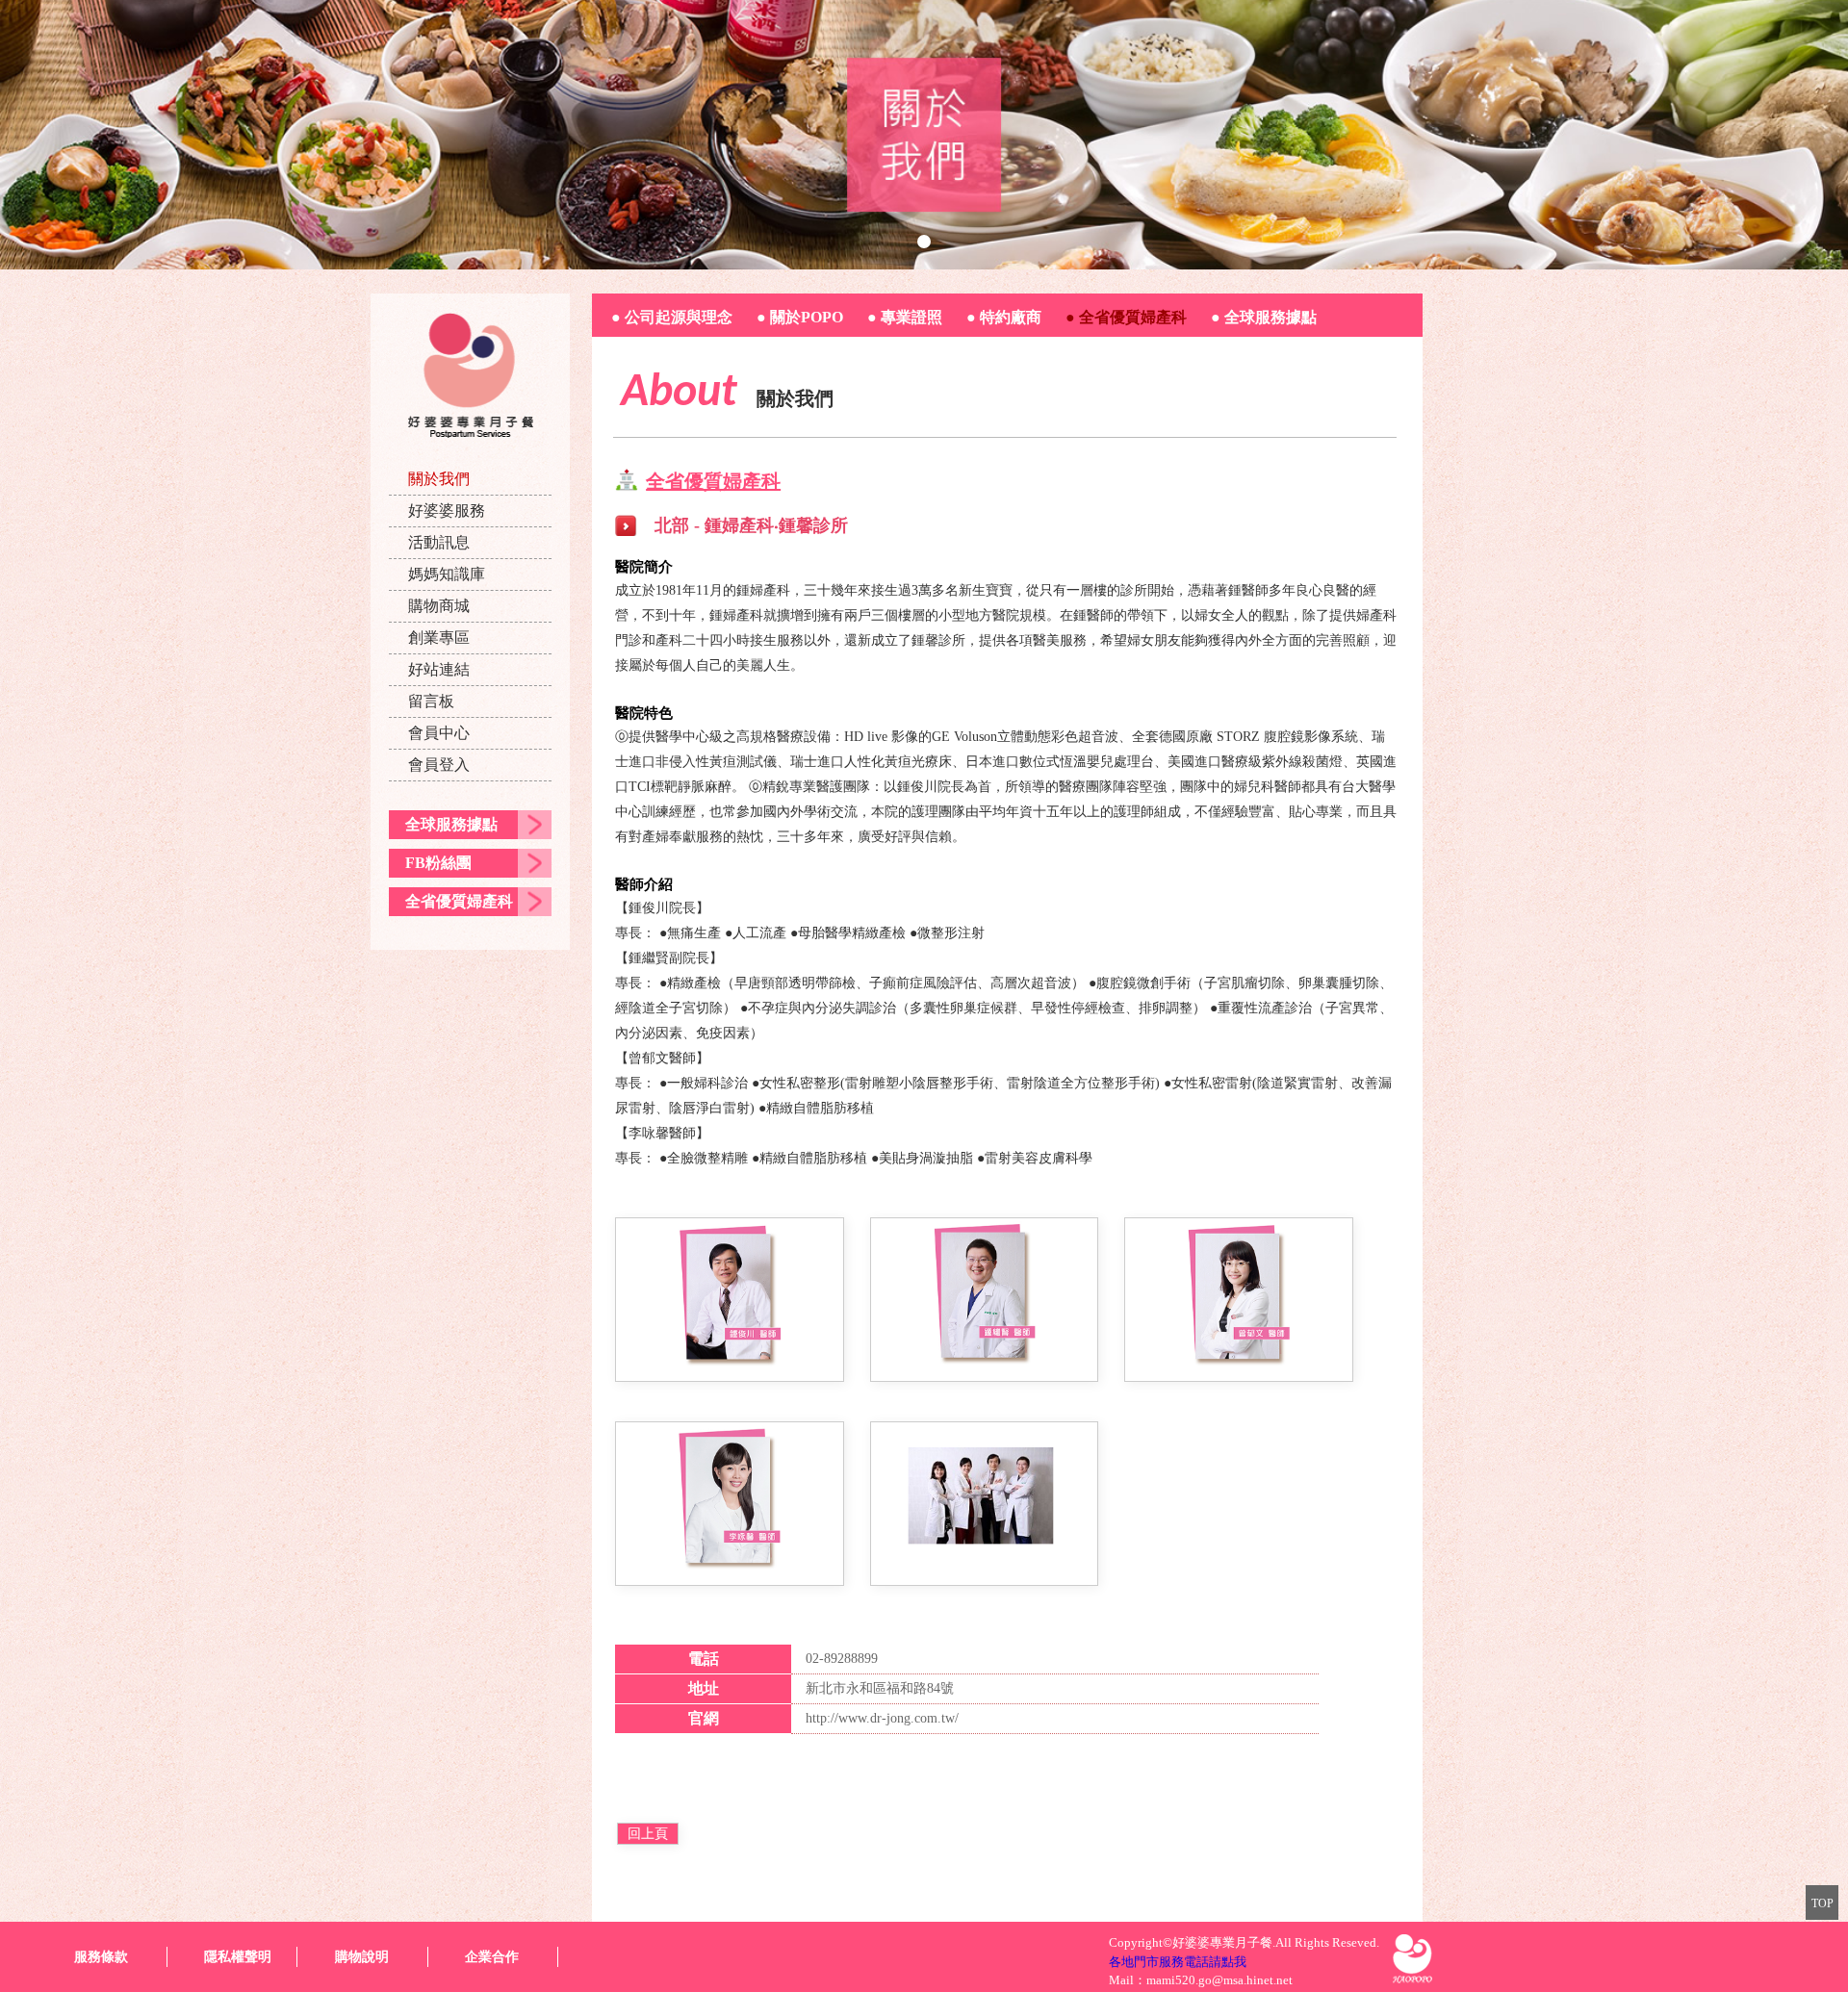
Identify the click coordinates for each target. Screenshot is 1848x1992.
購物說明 (362, 1957)
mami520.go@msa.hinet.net (1219, 1980)
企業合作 (492, 1957)
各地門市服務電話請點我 (1178, 1962)
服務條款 (101, 1957)
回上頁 (648, 1834)
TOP (1822, 1903)
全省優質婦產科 (459, 901)
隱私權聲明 (238, 1957)
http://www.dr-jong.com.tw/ (882, 1718)
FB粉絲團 (438, 863)
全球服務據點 (451, 824)
